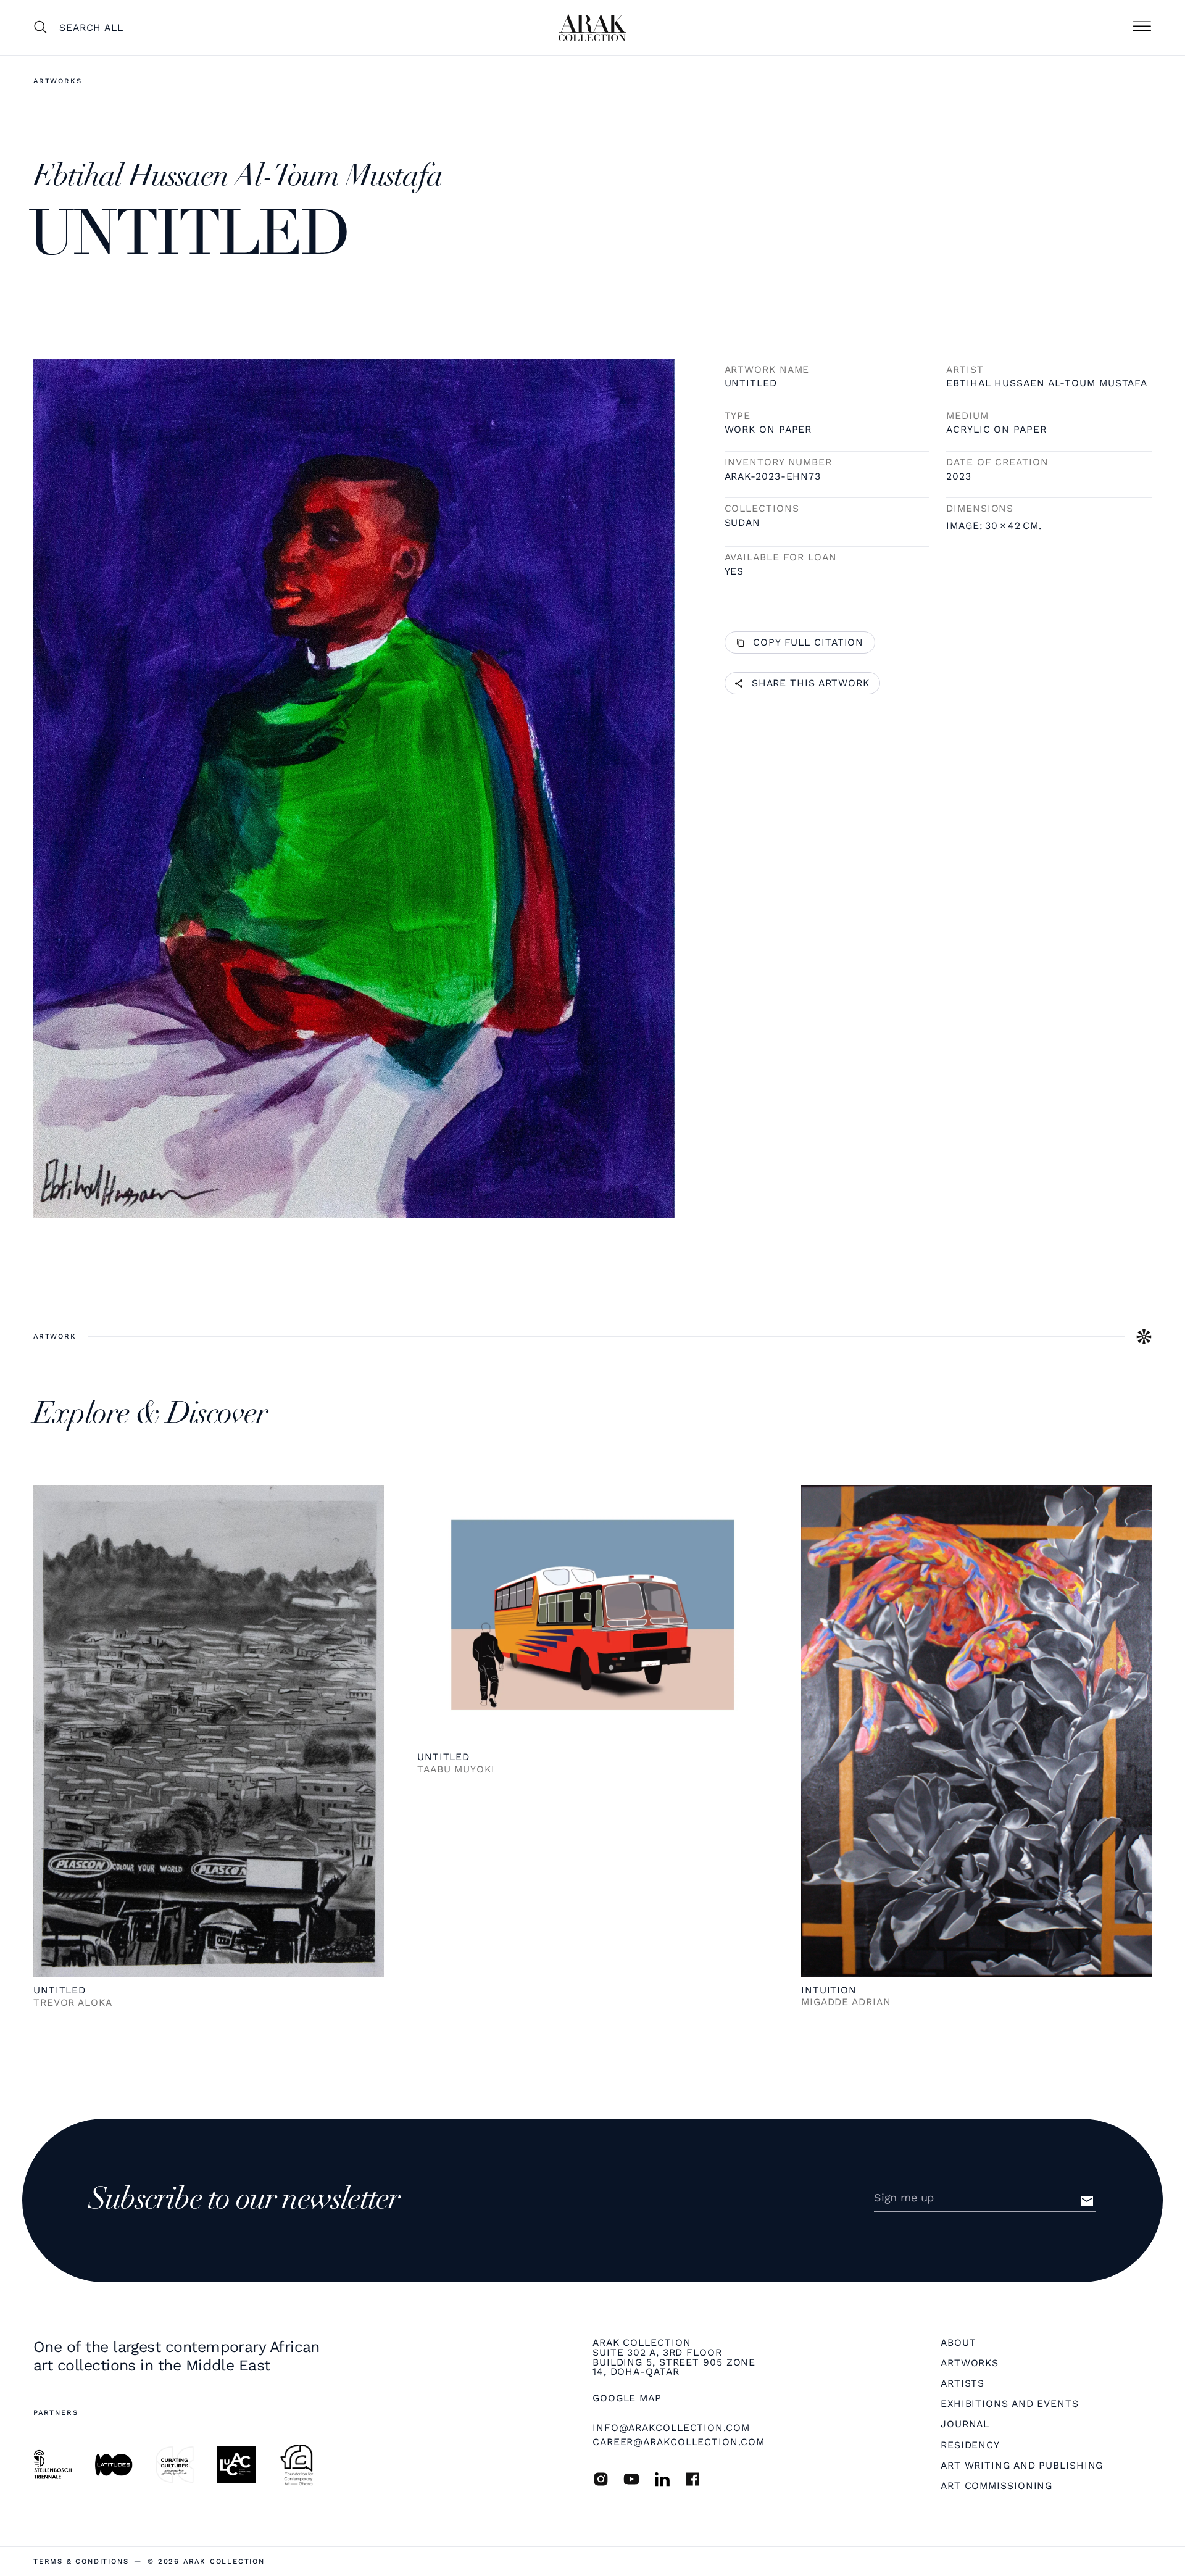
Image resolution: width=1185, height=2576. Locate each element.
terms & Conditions (81, 2561)
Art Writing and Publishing (1022, 2466)
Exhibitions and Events (1010, 2404)
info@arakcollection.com (671, 2428)
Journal (965, 2424)
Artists (963, 2383)
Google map (627, 2398)
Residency (970, 2445)
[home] (592, 28)
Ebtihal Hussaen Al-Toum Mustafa (1047, 383)
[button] (1142, 27)
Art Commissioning (996, 2486)
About (958, 2343)
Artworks (57, 81)
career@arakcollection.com (679, 2442)
